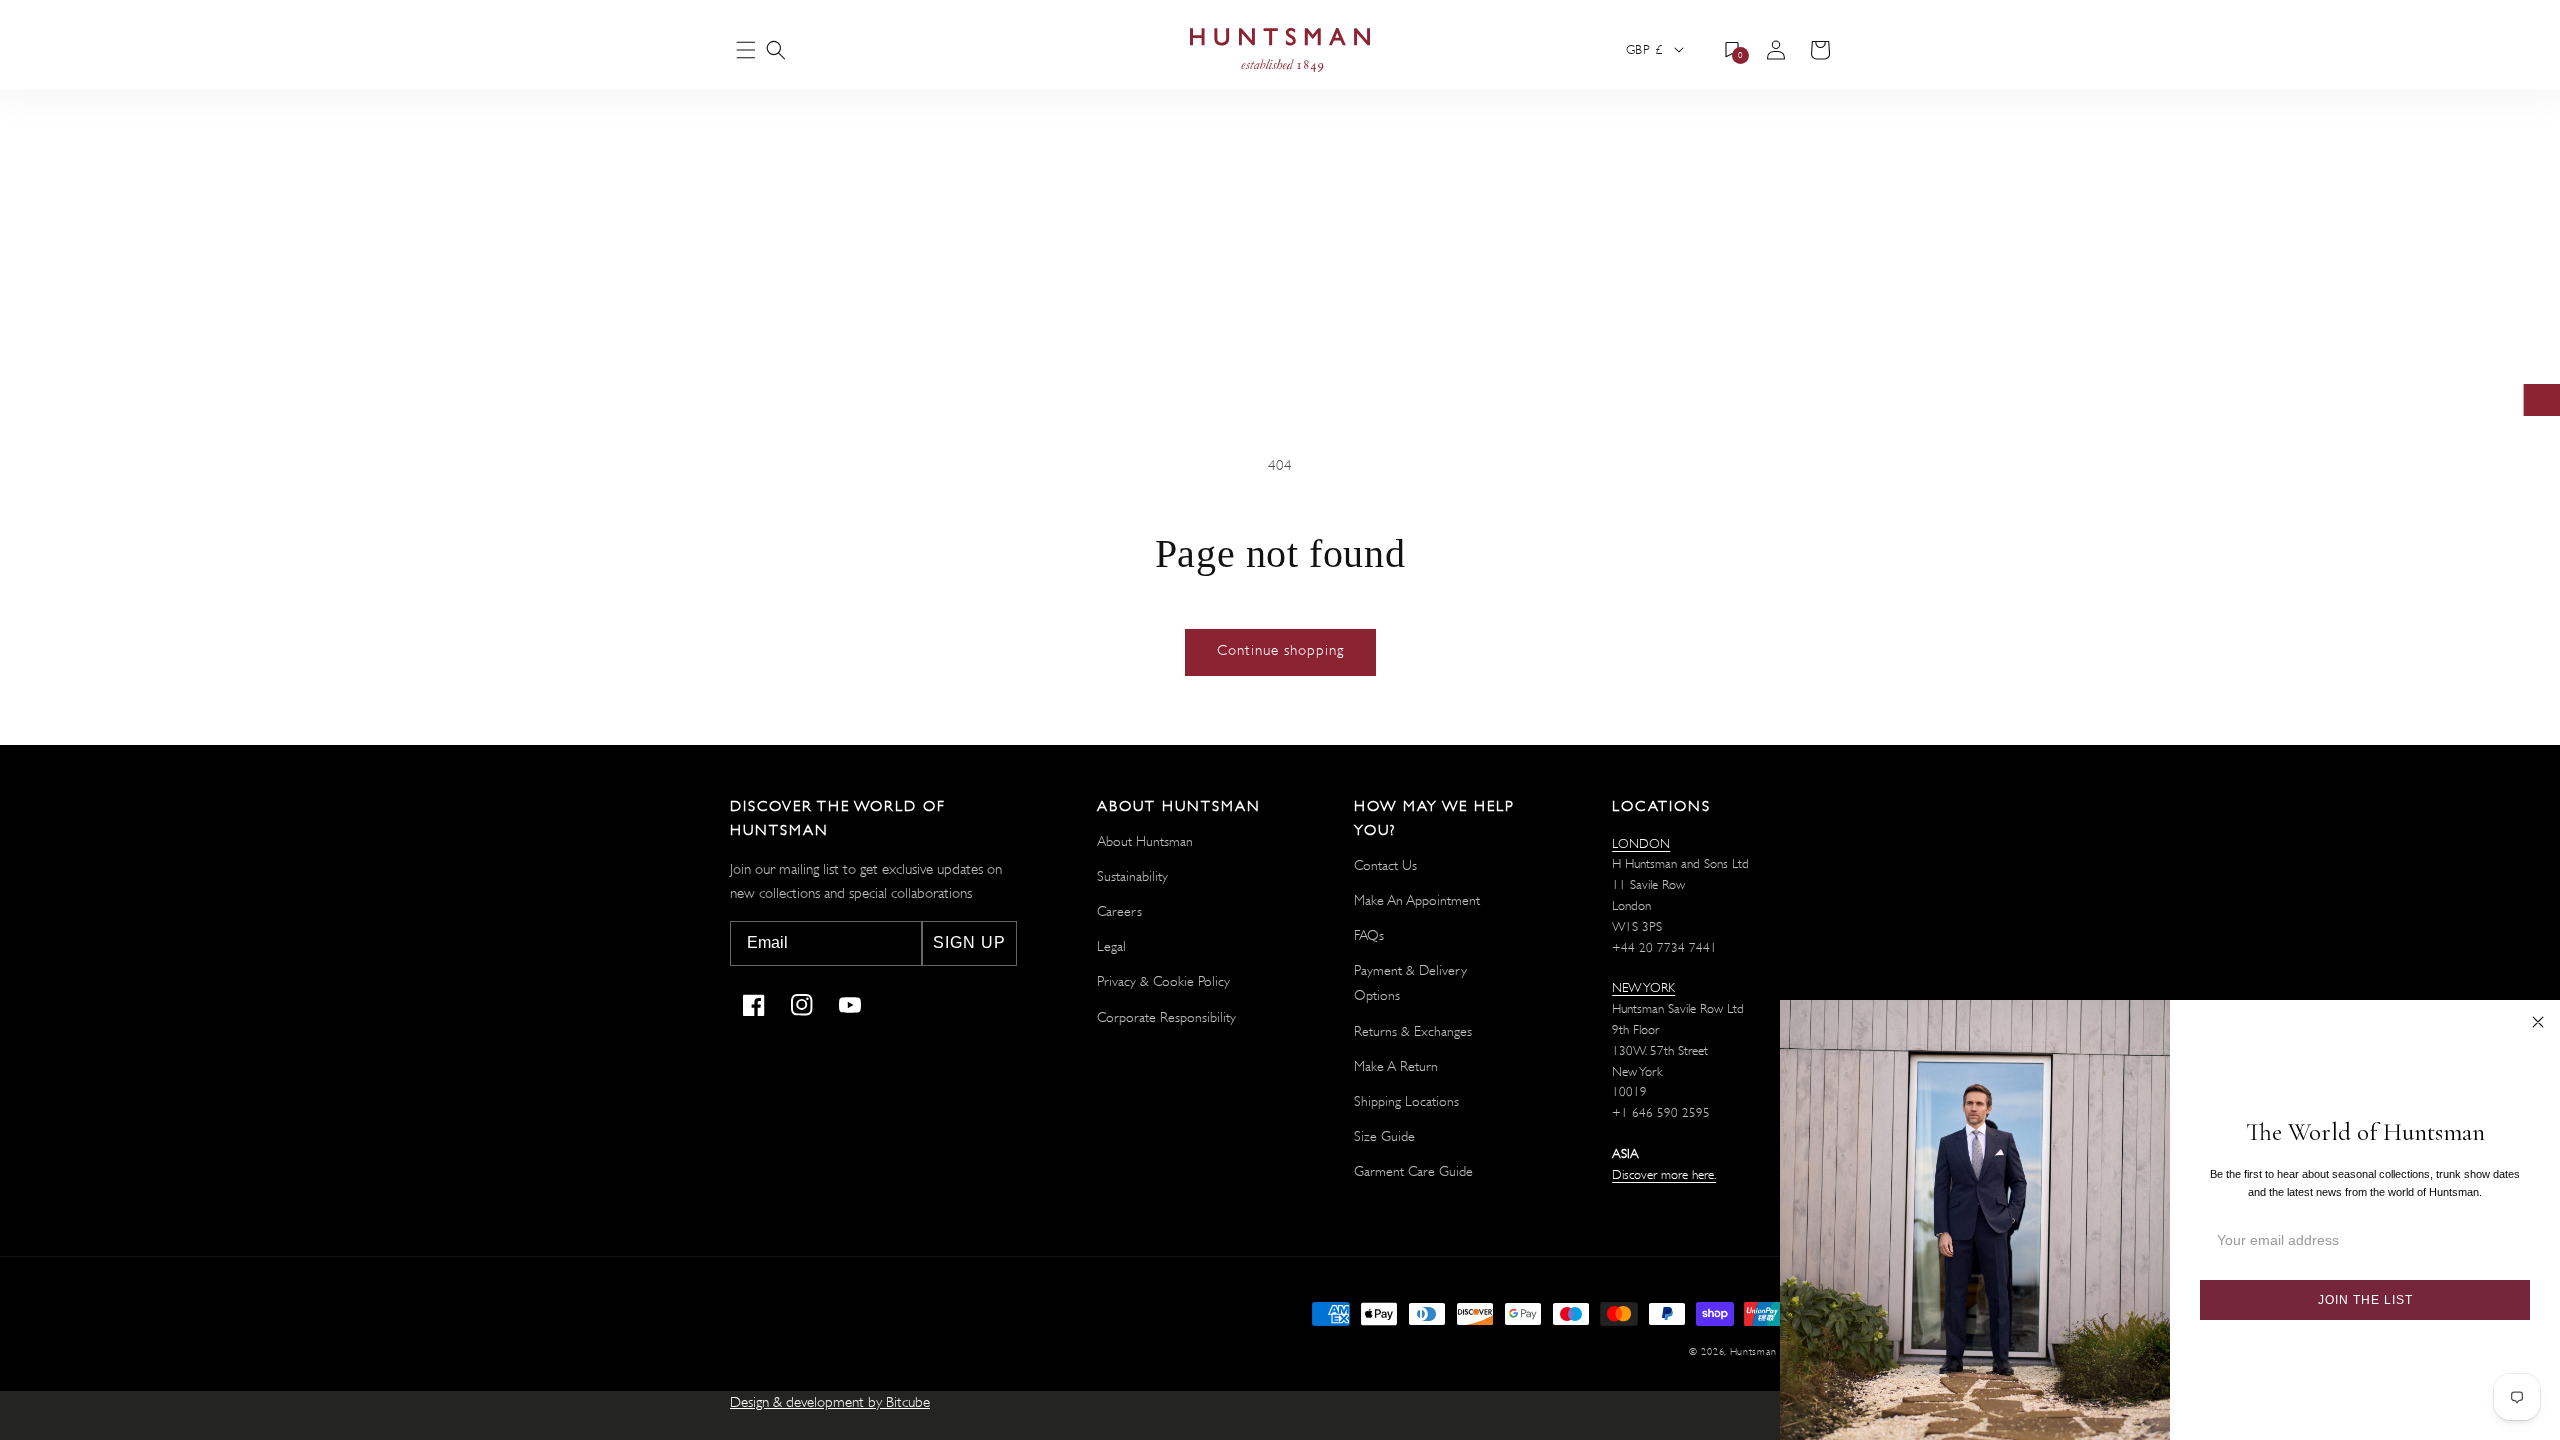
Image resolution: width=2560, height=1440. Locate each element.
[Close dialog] (2538, 1022)
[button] (776, 50)
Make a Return (1396, 1066)
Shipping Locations (1406, 1101)
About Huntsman (1145, 841)
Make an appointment (1417, 900)
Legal (1111, 946)
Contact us (1385, 865)
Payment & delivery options (1410, 982)
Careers (1119, 911)
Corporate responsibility (1166, 1017)
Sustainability (1132, 876)
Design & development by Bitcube (830, 1402)
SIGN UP (969, 942)
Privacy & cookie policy (1163, 981)
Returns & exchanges (1413, 1031)
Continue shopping (1280, 650)
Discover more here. (1664, 1174)
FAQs (1369, 935)
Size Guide (1384, 1136)
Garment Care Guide (1413, 1171)
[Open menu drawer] (746, 51)
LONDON (1641, 843)
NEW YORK (1643, 987)
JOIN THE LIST (2365, 1300)
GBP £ (1644, 49)
